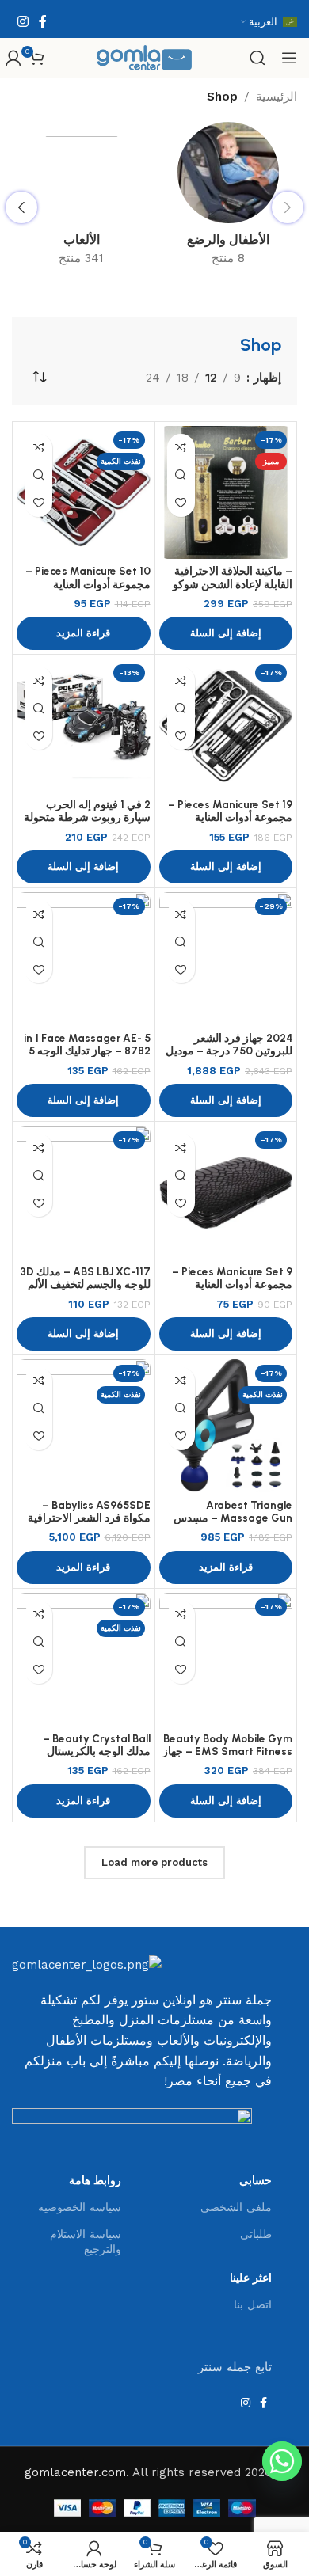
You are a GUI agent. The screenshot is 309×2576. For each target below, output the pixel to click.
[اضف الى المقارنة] (181, 448)
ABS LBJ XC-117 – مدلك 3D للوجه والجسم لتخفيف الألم (85, 1278)
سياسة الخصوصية (80, 2207)
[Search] (257, 58)
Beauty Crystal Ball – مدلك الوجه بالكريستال (97, 1745)
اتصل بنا (253, 2304)
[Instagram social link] (23, 22)
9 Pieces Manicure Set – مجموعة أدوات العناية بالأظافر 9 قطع (232, 1284)
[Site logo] (144, 57)
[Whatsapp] (282, 2461)
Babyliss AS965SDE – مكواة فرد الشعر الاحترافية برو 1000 (89, 1518)
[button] (226, 633)
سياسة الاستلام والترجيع (86, 2241)
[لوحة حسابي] (13, 58)
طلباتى (256, 2234)
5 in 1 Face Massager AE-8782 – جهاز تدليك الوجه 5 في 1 (87, 1051)
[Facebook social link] (42, 22)
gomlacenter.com (75, 2472)
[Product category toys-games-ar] (81, 199)
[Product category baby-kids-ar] (228, 199)
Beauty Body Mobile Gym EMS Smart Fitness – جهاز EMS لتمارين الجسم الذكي (227, 1751)
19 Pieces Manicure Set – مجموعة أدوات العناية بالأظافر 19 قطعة (230, 817)
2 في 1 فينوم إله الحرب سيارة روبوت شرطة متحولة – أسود (87, 817)
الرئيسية (277, 97)
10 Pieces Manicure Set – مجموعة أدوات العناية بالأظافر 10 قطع (88, 583)
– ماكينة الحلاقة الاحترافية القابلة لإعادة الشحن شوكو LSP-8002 (233, 583)
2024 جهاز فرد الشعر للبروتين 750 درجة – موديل (229, 1044)
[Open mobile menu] (289, 58)
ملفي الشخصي (236, 2207)
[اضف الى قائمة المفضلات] (181, 503)
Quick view (181, 475)
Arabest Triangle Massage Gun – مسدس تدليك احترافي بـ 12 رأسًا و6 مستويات (230, 1524)
